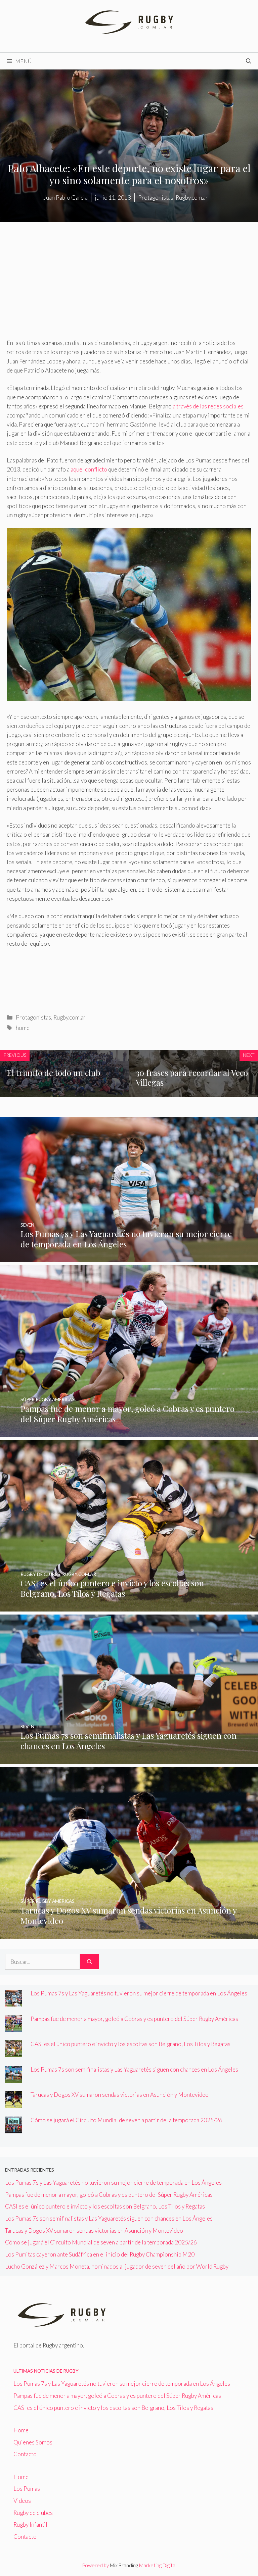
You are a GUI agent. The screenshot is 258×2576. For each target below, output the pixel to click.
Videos (22, 2501)
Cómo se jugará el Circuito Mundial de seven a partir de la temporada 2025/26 (126, 2120)
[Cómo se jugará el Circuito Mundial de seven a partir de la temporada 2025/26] (13, 2129)
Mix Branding (124, 2565)
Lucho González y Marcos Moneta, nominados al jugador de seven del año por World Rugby (117, 2266)
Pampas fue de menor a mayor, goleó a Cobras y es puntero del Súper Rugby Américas (134, 2019)
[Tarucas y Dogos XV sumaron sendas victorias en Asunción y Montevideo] (129, 1934)
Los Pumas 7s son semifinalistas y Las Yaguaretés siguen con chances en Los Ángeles (134, 2069)
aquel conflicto (89, 469)
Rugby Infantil (30, 2524)
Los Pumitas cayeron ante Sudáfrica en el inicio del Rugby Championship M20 (100, 2254)
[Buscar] (90, 1962)
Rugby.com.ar (70, 1017)
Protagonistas (33, 1017)
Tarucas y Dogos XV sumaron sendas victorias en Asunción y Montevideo (120, 2095)
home (23, 1028)
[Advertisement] (129, 289)
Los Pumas (27, 2489)
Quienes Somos (33, 2442)
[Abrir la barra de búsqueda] (249, 61)
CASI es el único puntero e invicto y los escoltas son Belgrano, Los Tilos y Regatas (131, 2044)
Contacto (25, 2454)
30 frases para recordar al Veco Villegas (192, 1077)
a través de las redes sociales (208, 406)
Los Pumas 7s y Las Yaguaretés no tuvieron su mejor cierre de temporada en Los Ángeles (139, 1993)
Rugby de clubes (33, 2513)
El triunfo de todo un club (53, 1073)
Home (21, 2430)
